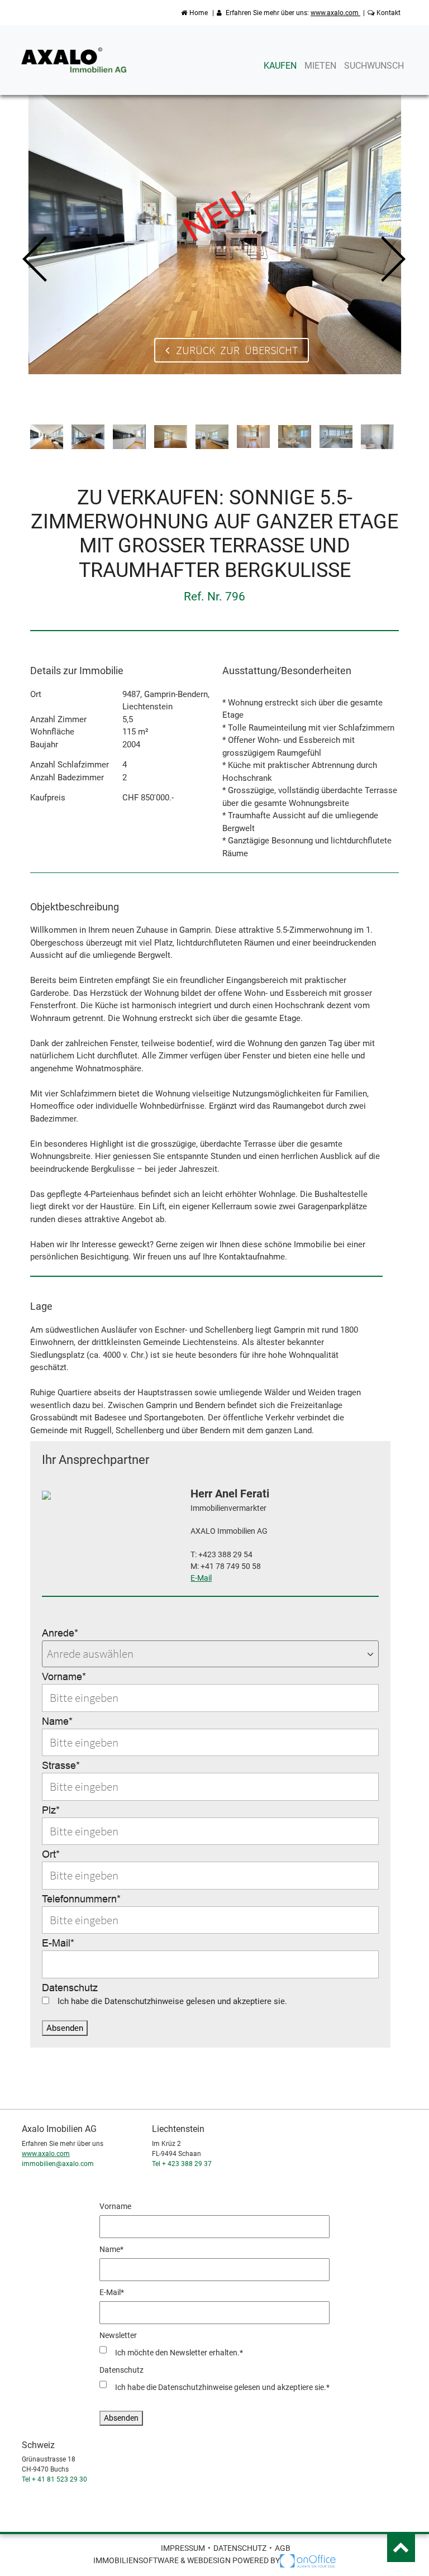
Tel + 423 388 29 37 (182, 2164)
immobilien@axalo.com (58, 2164)
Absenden (65, 2028)
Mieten (320, 66)
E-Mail (201, 1578)
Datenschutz (70, 1988)
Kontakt (389, 13)
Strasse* (61, 1765)
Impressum (183, 2548)
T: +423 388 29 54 (221, 1554)
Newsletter (118, 2335)
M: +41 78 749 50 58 (226, 1566)
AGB (283, 2548)
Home (199, 13)
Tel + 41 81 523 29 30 (54, 2479)
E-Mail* (58, 1943)
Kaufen (280, 66)
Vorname (115, 2206)
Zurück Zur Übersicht (234, 350)
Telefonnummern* (81, 1899)
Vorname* (64, 1676)
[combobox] (210, 1654)
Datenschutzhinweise (144, 2001)
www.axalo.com (335, 13)
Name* (57, 1721)
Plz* (51, 1810)
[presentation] (36, 260)
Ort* (51, 1854)
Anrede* (60, 1633)
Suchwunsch (374, 66)
